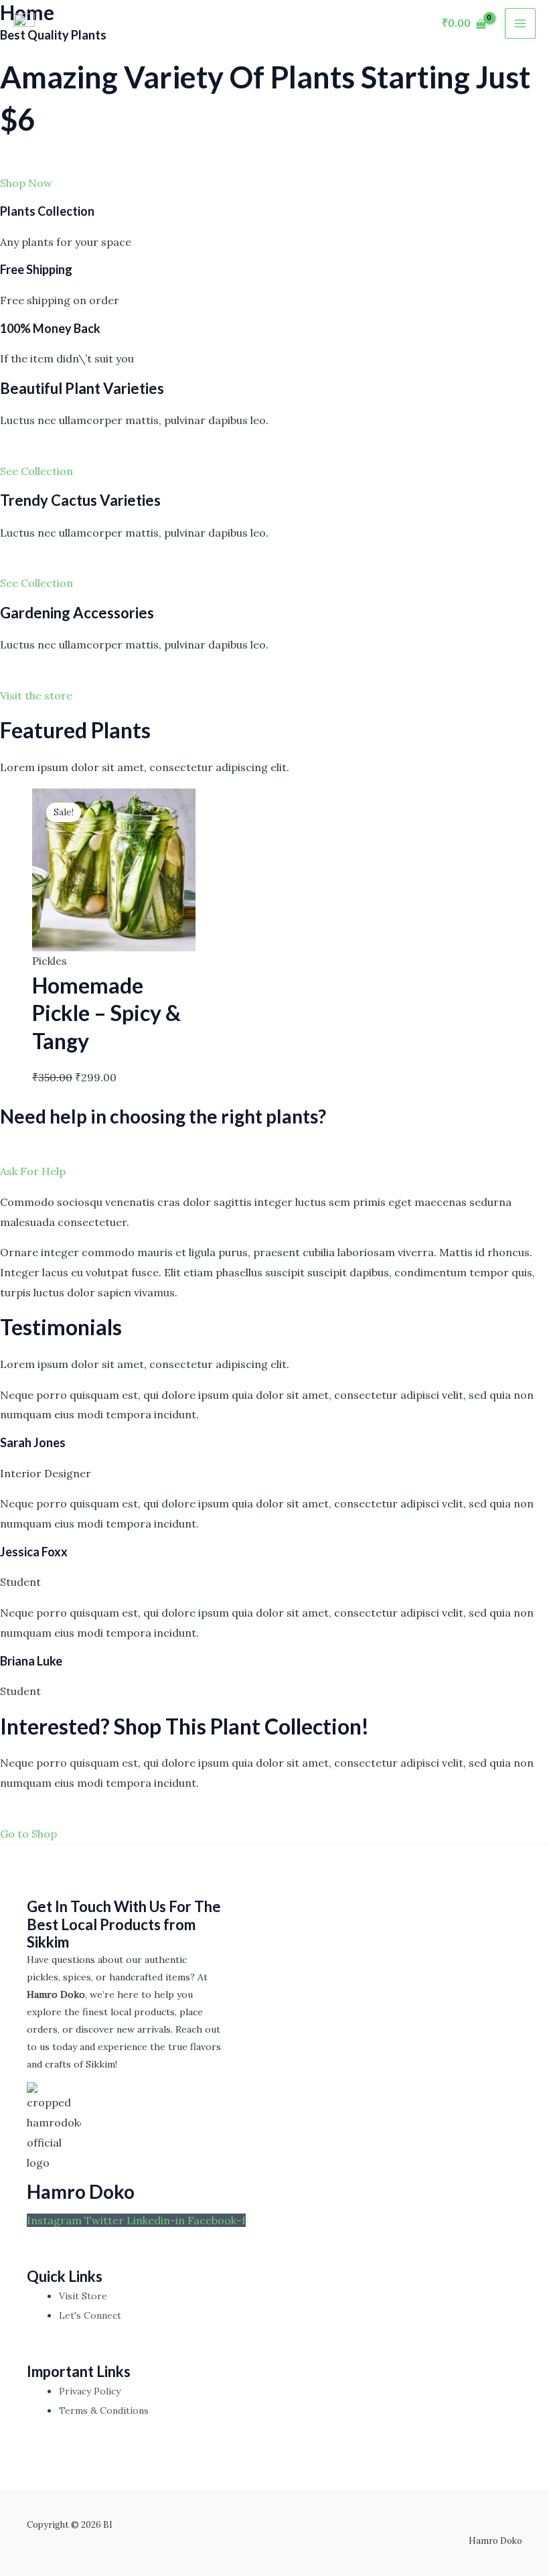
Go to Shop (28, 1834)
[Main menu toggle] (520, 23)
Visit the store (36, 695)
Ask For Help (33, 1171)
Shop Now (26, 183)
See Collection (36, 471)
